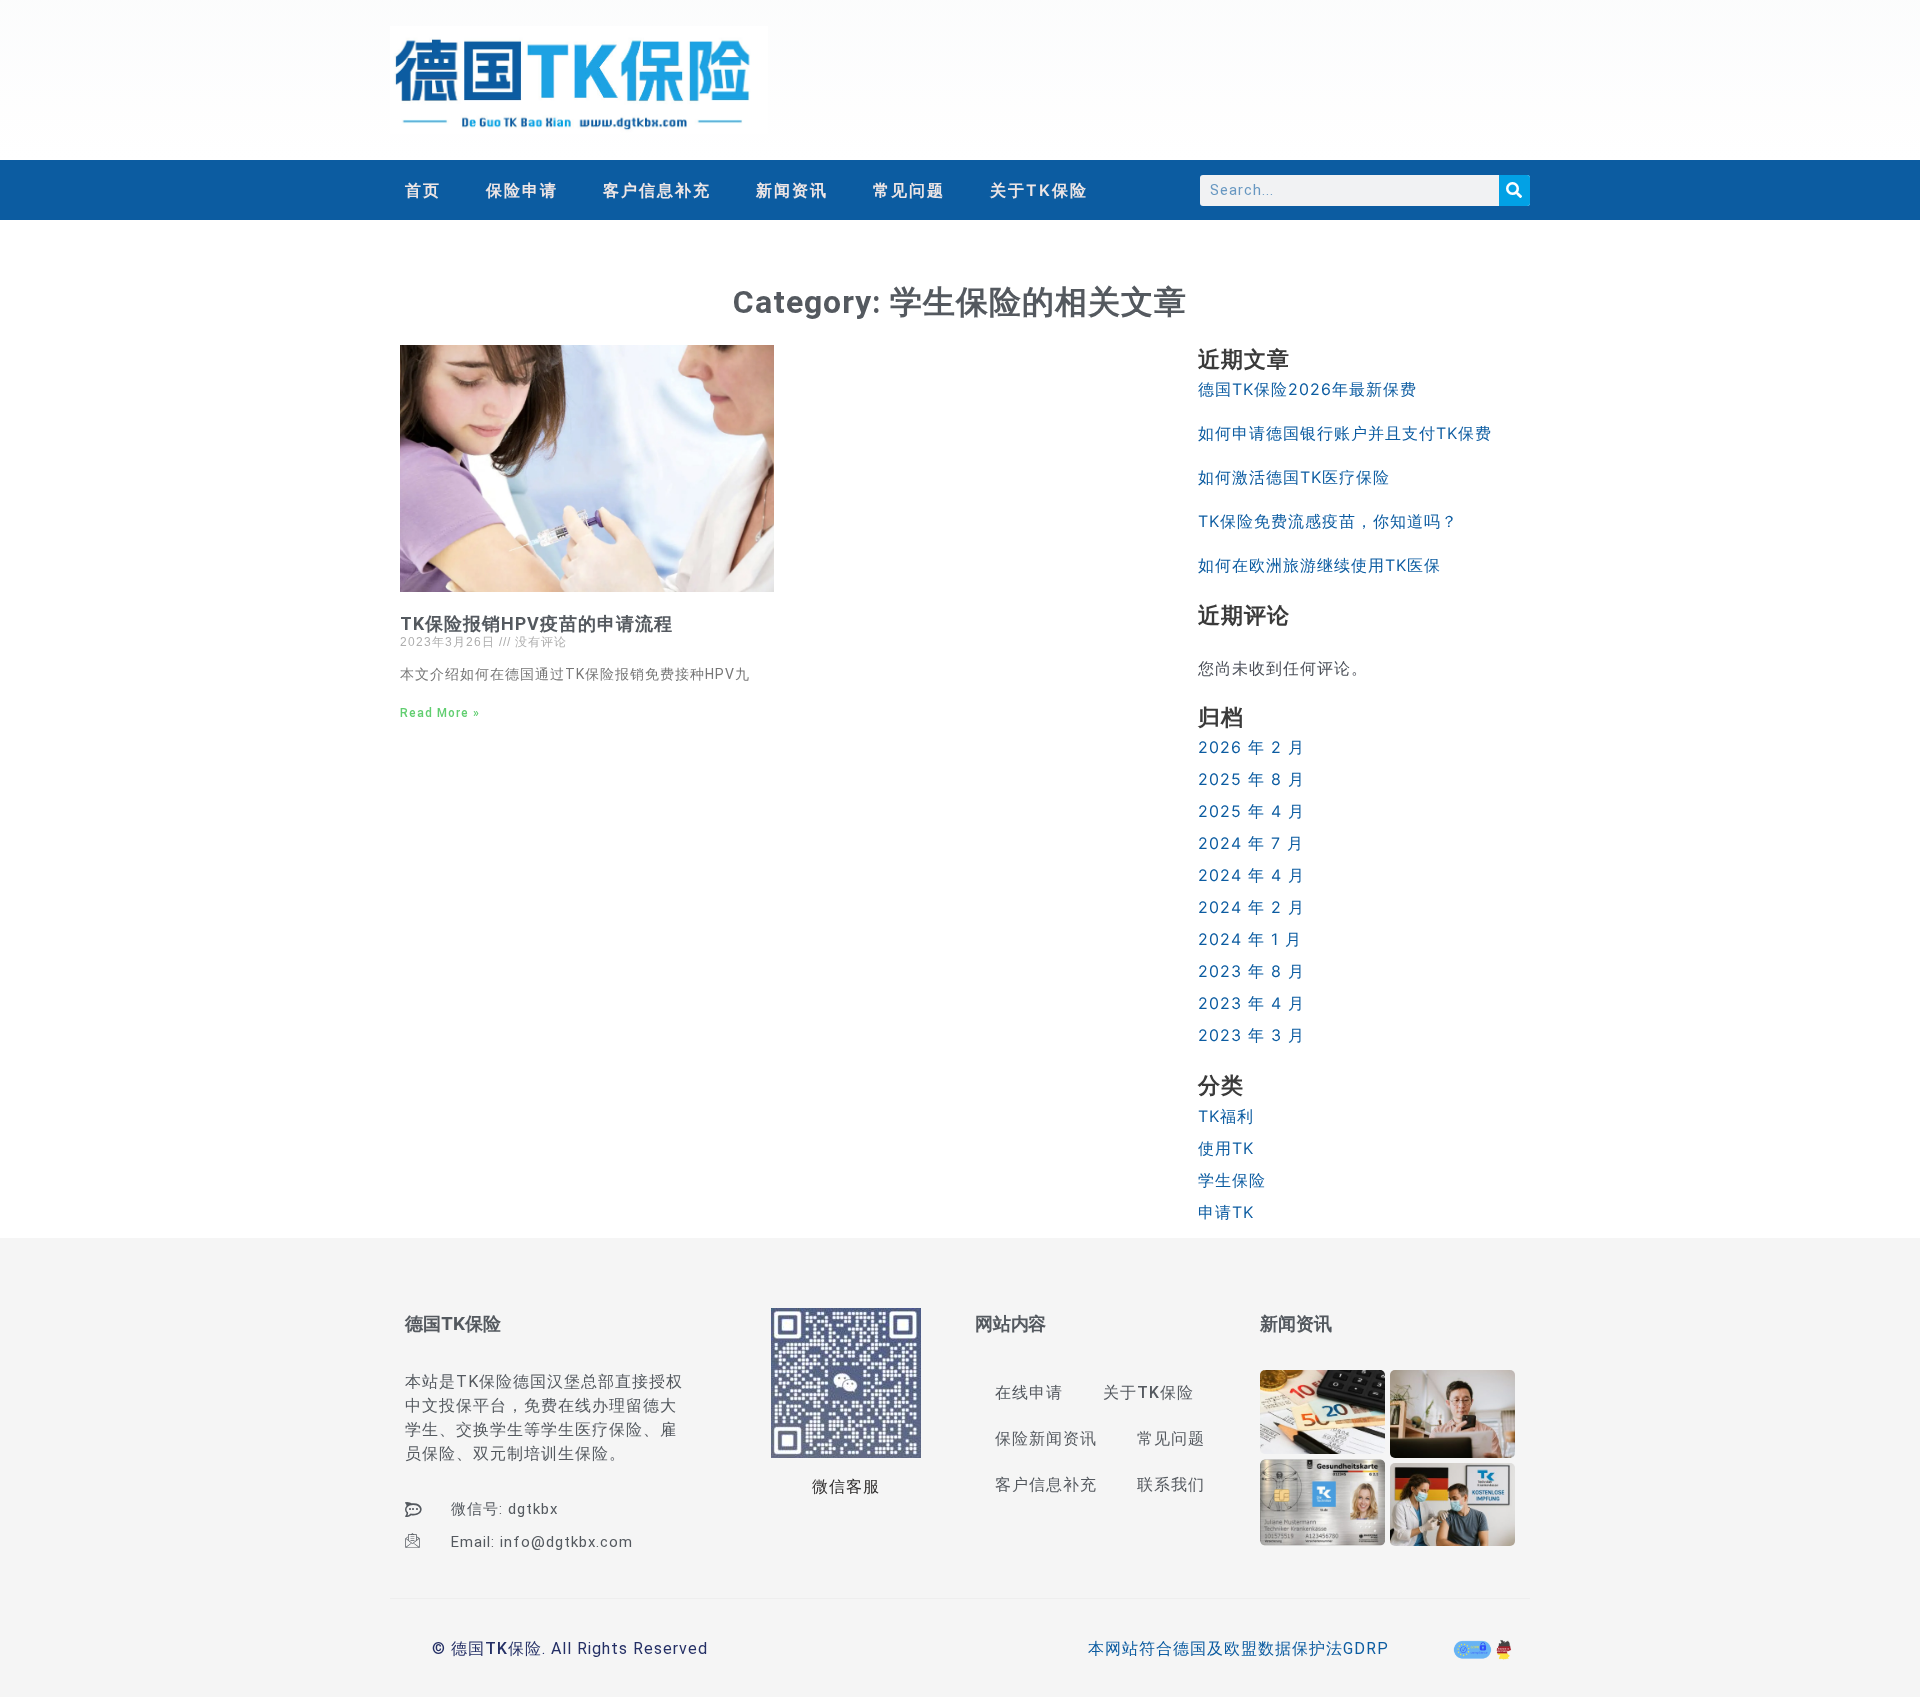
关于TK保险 (1039, 190)
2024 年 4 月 (1251, 875)
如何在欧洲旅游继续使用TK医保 (1319, 565)
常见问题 (909, 190)
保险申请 (522, 190)
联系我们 (1171, 1484)
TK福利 (1226, 1116)
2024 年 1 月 (1250, 939)
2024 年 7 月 (1251, 843)
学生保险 (1232, 1180)
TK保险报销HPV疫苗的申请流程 (536, 623)
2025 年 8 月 (1251, 779)
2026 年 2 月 (1251, 747)
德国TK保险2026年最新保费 (1307, 389)
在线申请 (1029, 1392)
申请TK (1226, 1212)
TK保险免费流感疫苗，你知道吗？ (1328, 521)
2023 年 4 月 (1251, 1003)
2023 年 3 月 (1251, 1035)
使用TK (1226, 1148)
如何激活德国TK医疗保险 (1294, 477)
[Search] (1514, 190)
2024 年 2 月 (1251, 907)
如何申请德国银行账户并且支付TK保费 (1345, 433)
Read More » (440, 713)
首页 (423, 190)
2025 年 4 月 (1251, 811)
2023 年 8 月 (1251, 971)
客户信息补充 (657, 190)
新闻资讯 (792, 190)
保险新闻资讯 (1046, 1438)
